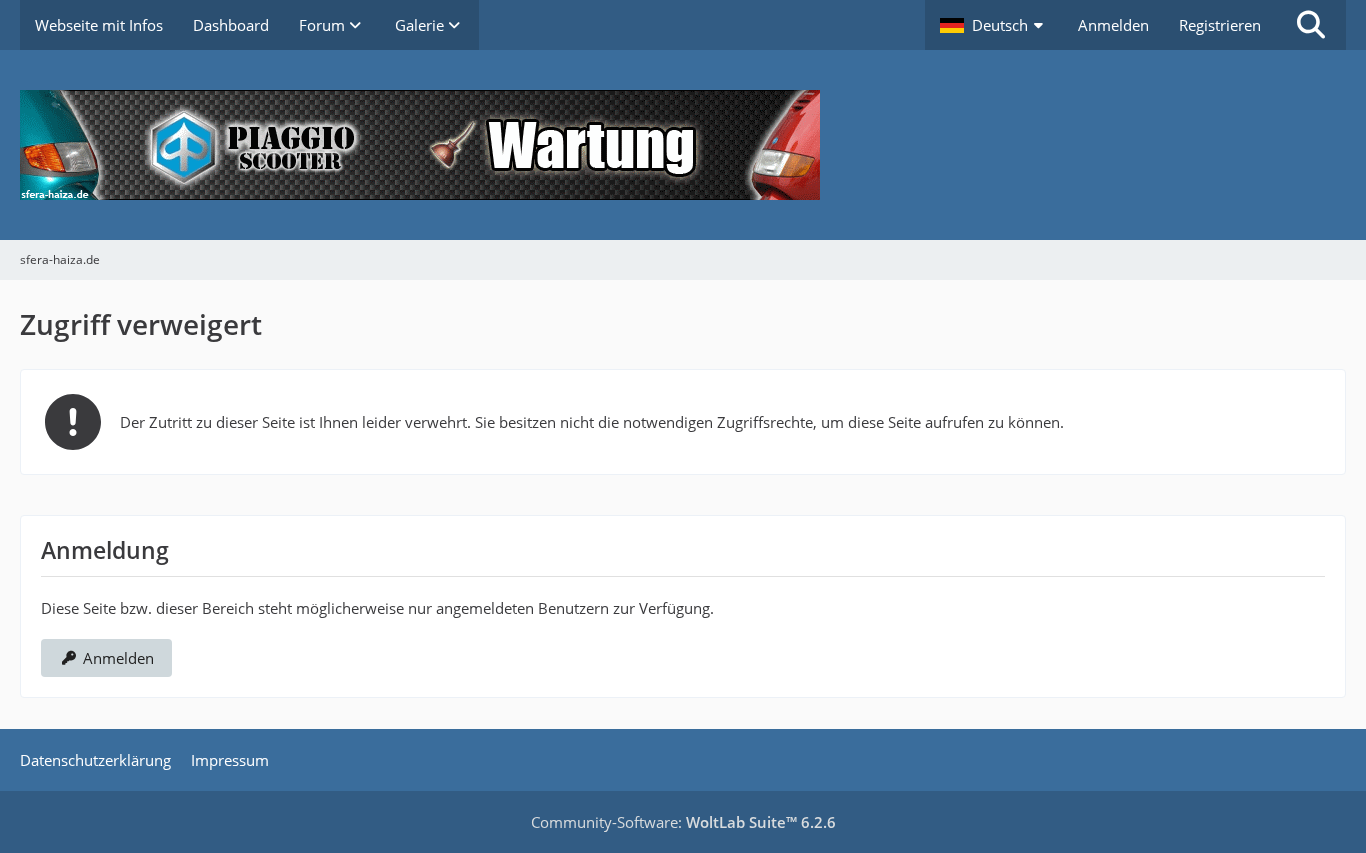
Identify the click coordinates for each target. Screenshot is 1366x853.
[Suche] (1311, 25)
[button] (994, 25)
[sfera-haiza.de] (683, 145)
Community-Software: (683, 822)
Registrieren (1220, 25)
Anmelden (1113, 25)
